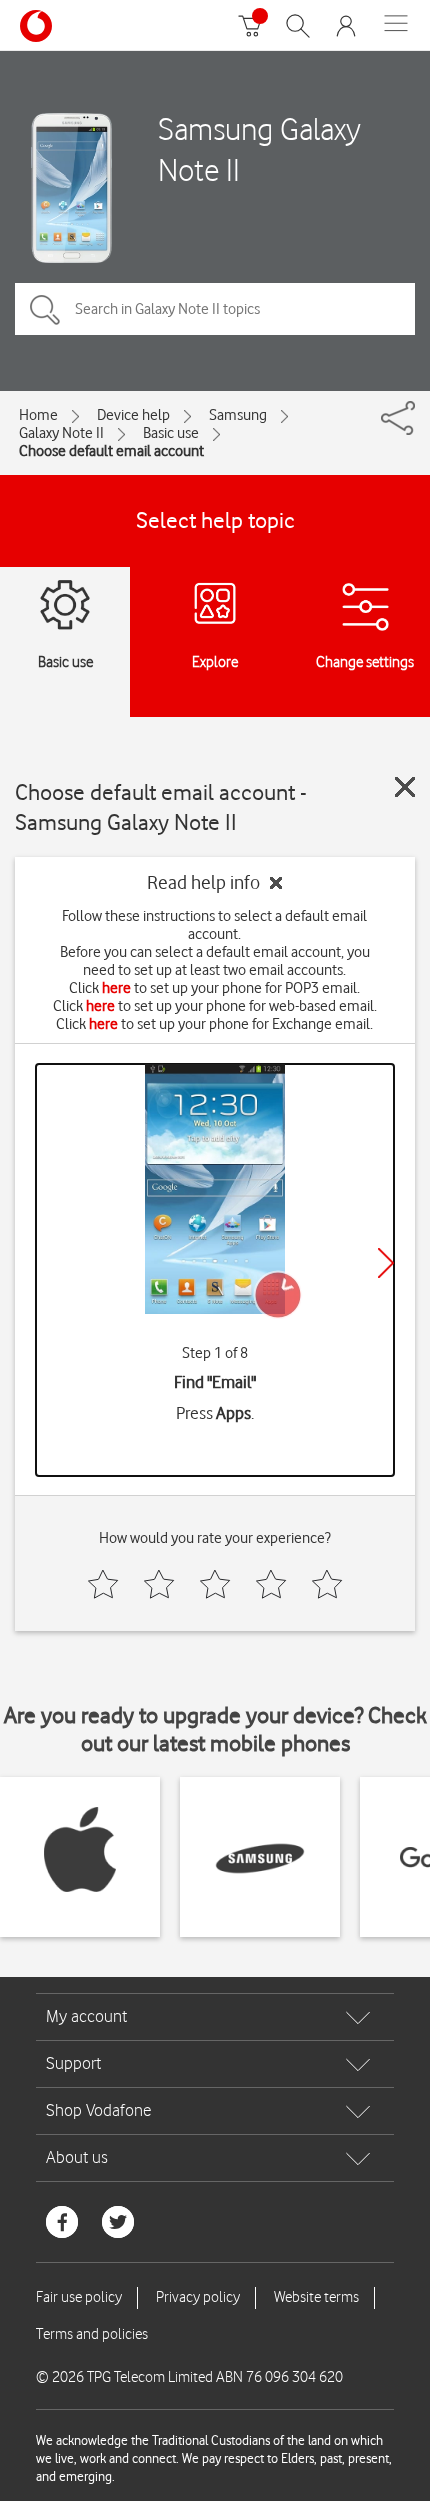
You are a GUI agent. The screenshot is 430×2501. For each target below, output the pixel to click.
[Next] (386, 1263)
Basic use (171, 433)
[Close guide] (405, 787)
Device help (133, 415)
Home (38, 415)
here (116, 988)
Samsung (238, 415)
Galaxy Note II (61, 433)
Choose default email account (111, 451)
